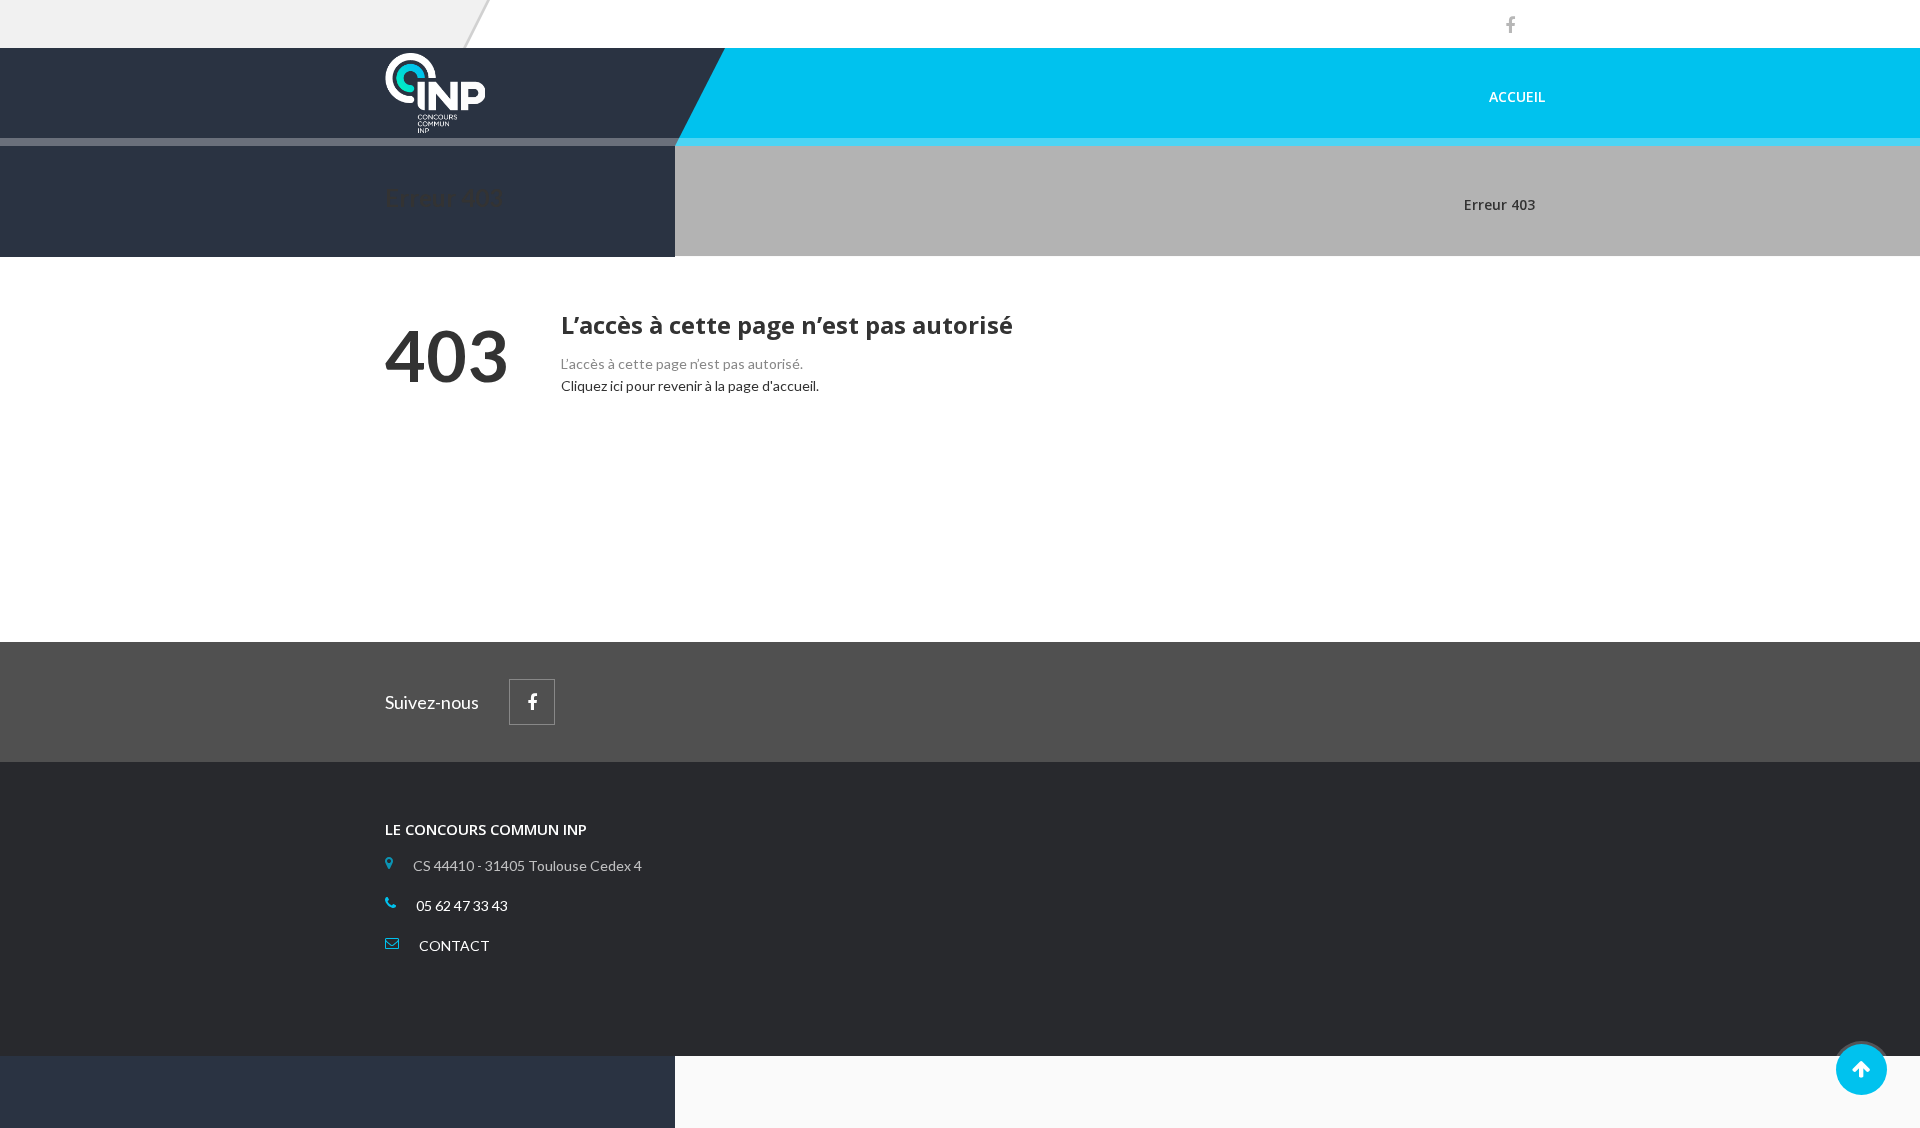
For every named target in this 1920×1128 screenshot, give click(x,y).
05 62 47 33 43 (462, 905)
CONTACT (454, 945)
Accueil (1517, 96)
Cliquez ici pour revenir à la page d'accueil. (690, 385)
